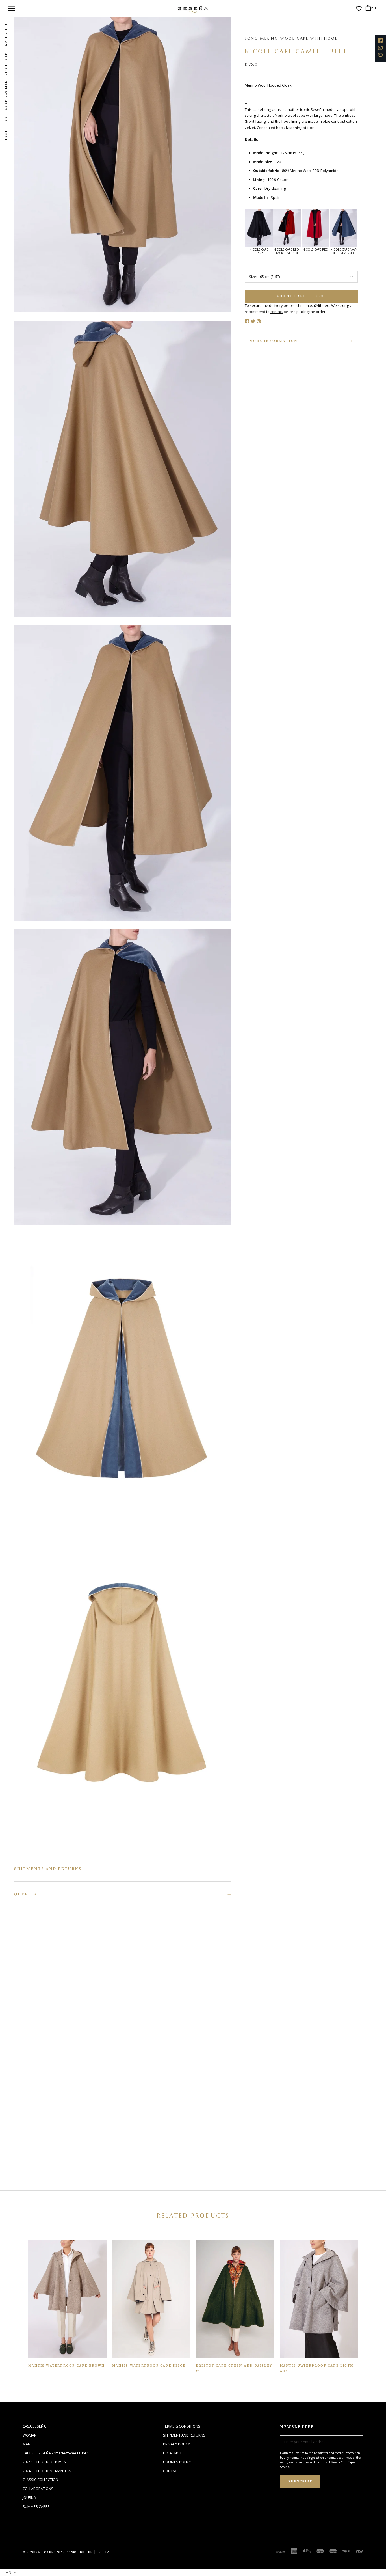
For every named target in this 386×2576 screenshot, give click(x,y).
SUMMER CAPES (36, 2506)
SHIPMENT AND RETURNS (184, 2435)
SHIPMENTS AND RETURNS (48, 1869)
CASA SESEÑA (34, 2426)
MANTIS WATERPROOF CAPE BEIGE (149, 2366)
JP (107, 2552)
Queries (25, 1894)
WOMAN (30, 2435)
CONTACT (171, 2471)
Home (6, 136)
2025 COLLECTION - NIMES (44, 2462)
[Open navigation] (12, 8)
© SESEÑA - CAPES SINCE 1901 (50, 2552)
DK (99, 2552)
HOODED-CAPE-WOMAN (6, 103)
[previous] (237, 230)
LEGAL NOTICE (175, 2453)
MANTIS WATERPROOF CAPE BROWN (67, 2366)
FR (91, 2552)
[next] (366, 230)
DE (82, 2552)
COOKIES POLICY (177, 2462)
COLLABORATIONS (38, 2489)
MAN (27, 2444)
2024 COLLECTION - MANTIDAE (48, 2471)
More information (273, 341)
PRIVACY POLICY (176, 2444)
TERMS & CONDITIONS (182, 2426)
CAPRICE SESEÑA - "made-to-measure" (55, 2453)
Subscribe (300, 2481)
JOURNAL (30, 2497)
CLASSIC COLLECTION (40, 2480)
